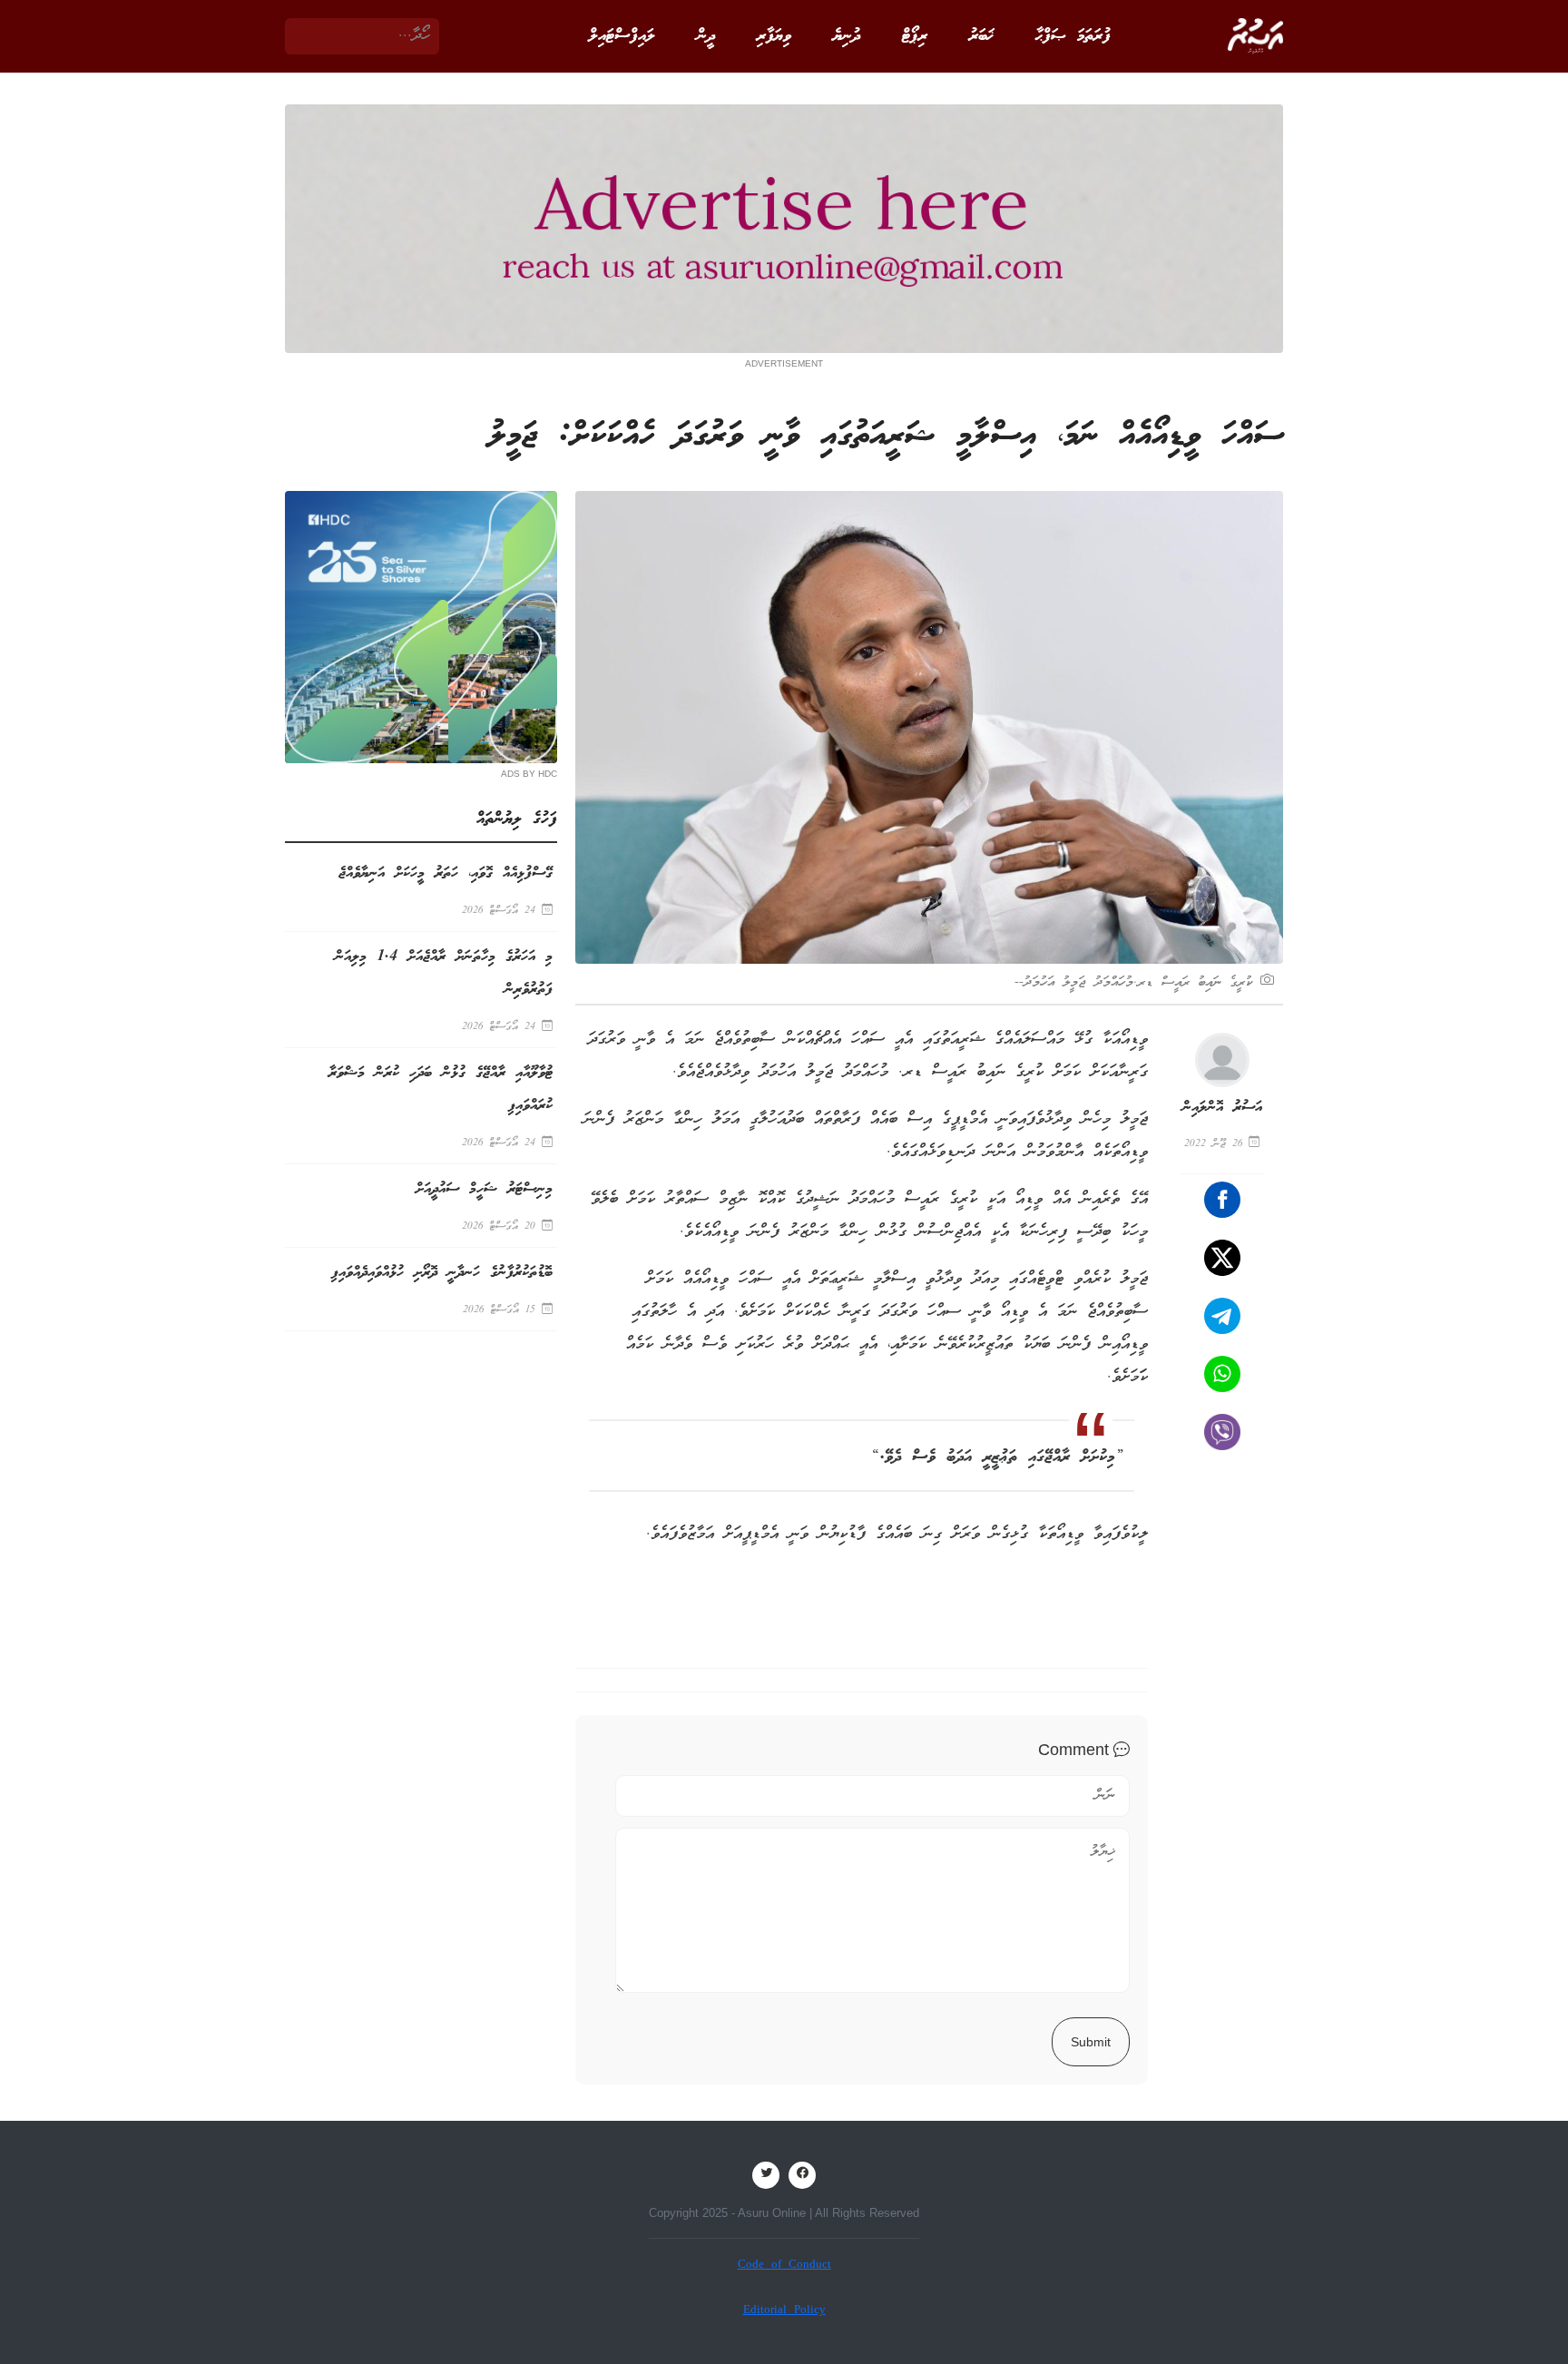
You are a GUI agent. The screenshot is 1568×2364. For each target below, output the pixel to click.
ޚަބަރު (981, 36)
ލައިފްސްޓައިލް (622, 36)
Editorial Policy (784, 2311)
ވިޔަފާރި (774, 36)
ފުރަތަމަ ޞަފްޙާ (1073, 36)
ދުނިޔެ (847, 36)
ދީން (706, 36)
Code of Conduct (784, 2266)
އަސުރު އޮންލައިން (1222, 1108)
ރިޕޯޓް (915, 36)
